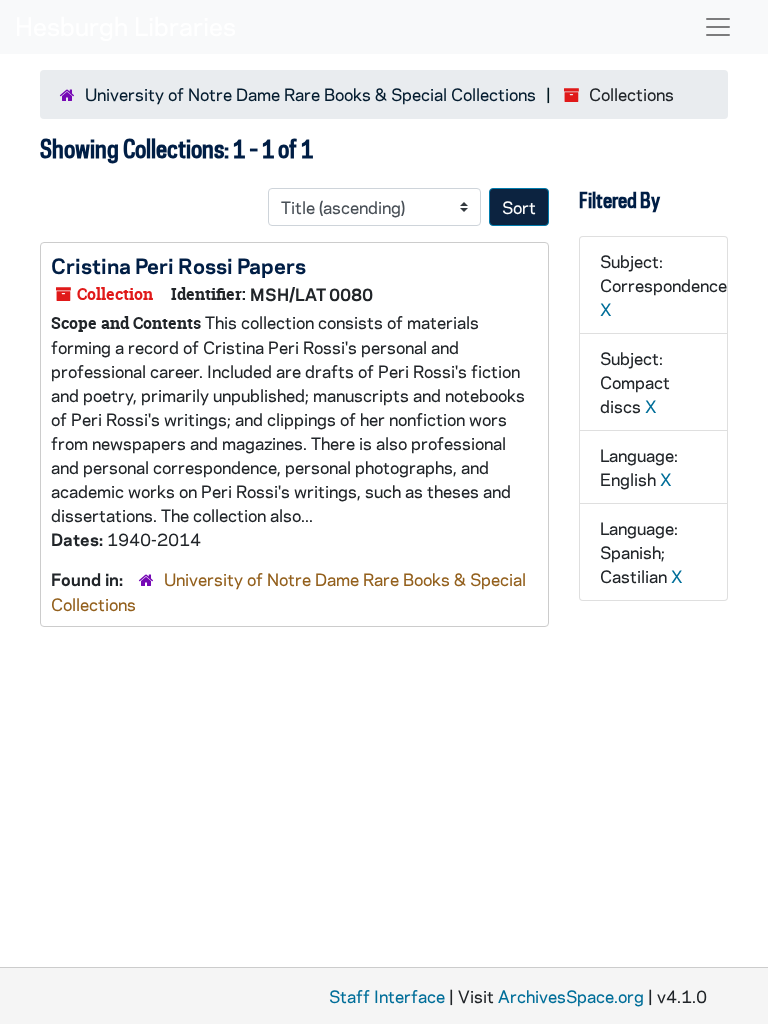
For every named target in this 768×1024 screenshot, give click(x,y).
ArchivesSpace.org (571, 996)
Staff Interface (387, 996)
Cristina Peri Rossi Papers (178, 265)
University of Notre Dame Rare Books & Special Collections (310, 94)
